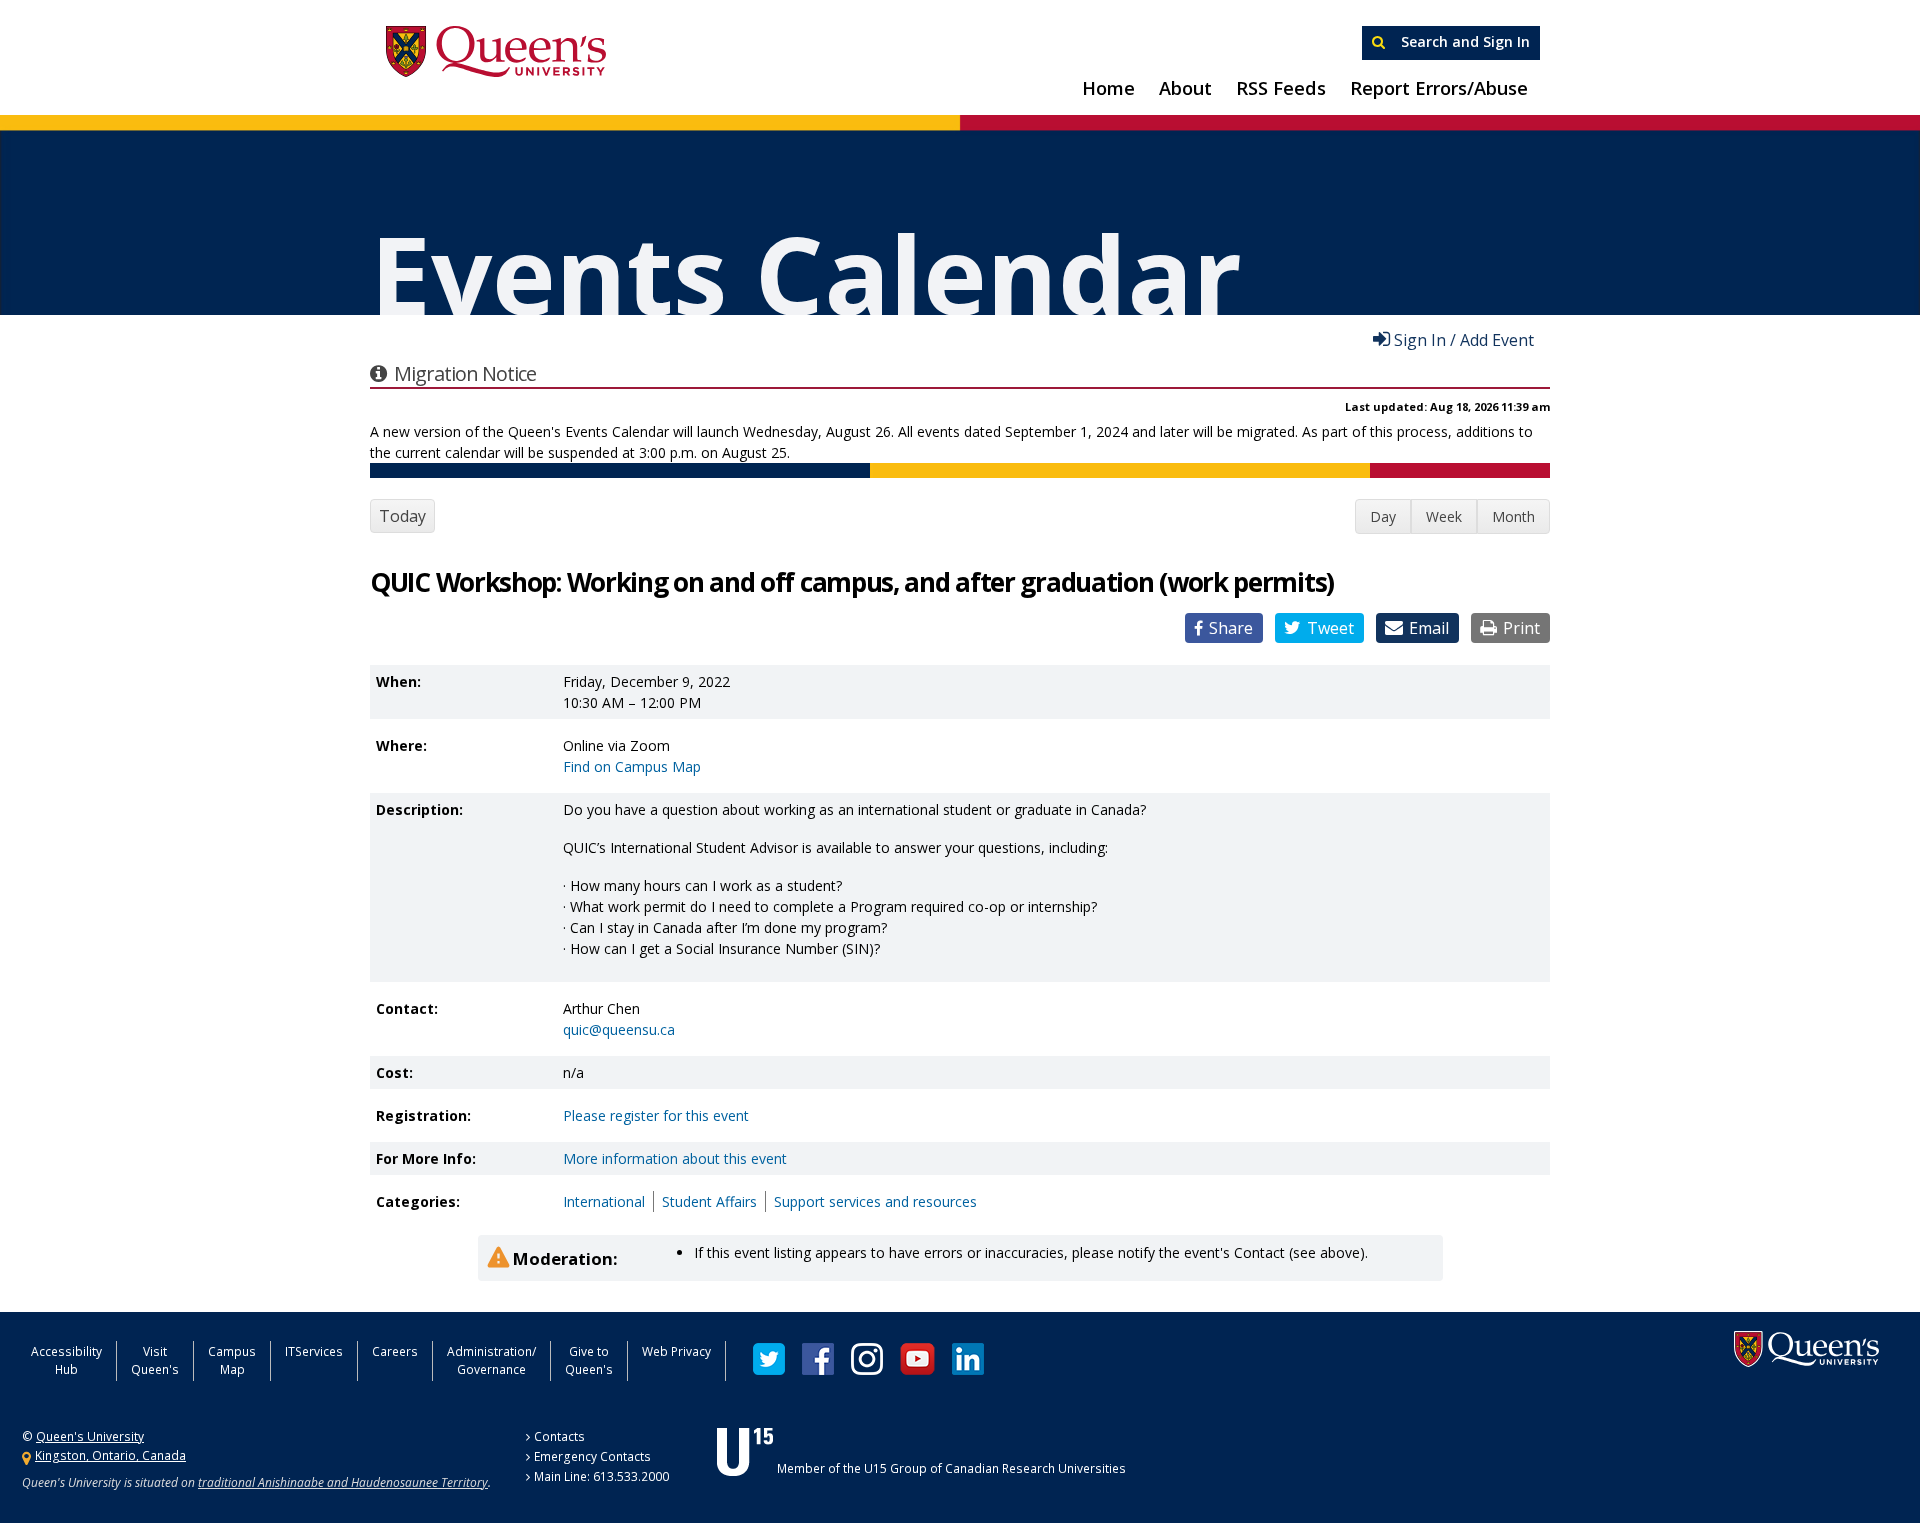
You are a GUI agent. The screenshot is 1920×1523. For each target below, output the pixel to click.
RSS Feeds (1281, 88)
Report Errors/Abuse (1439, 88)
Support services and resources (875, 1201)
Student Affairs (709, 1201)
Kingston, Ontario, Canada (110, 1455)
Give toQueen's (589, 1360)
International (604, 1201)
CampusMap (232, 1360)
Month (1513, 516)
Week (1444, 516)
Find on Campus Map (632, 766)
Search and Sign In (1463, 41)
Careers (395, 1351)
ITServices (314, 1351)
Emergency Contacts (592, 1456)
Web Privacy (676, 1351)
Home (1108, 88)
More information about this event (675, 1158)
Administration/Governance (491, 1360)
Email (1429, 628)
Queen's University (496, 52)
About (1185, 88)
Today (402, 516)
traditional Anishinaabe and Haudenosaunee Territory (343, 1482)
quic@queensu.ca (619, 1029)
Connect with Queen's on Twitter (769, 1359)
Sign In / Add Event (1464, 339)
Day (1383, 516)
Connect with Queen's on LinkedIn (968, 1359)
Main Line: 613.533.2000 (601, 1476)
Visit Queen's (155, 1360)
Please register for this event (656, 1115)
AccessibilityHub (66, 1360)
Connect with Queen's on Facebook (818, 1359)
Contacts (559, 1436)
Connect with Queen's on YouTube (917, 1359)
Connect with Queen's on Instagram (867, 1359)
